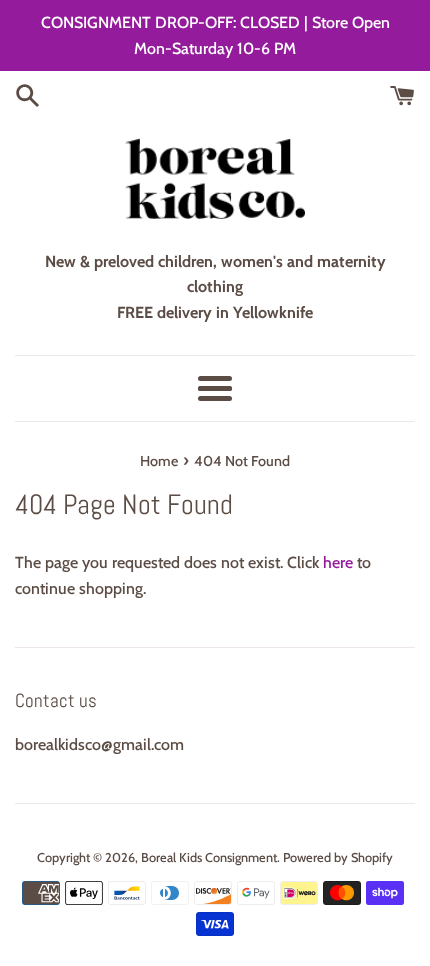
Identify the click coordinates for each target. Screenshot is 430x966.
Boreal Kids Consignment (209, 857)
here (338, 562)
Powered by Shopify (338, 857)
